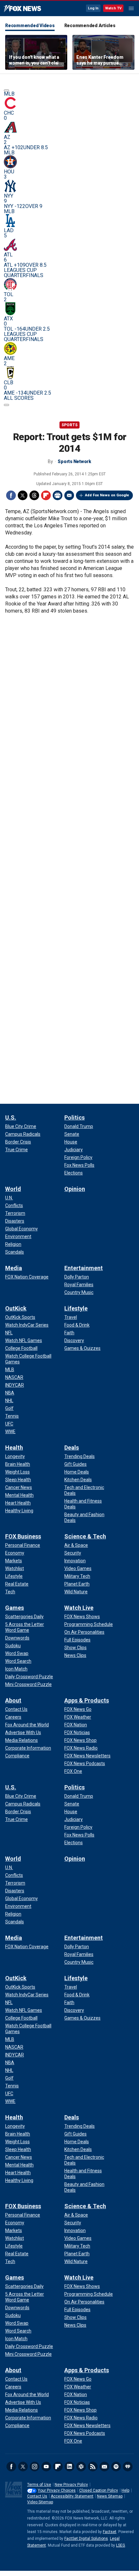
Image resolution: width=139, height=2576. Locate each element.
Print (58, 495)
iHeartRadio (128, 2467)
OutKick (16, 1308)
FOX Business (23, 1536)
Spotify (116, 2467)
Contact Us (37, 2496)
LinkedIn (69, 2467)
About (13, 1700)
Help (125, 2490)
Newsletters (104, 2467)
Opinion (75, 1189)
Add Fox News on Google (107, 495)
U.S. (11, 1117)
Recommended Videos (30, 26)
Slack (81, 2467)
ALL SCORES (19, 398)
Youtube (46, 2467)
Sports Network (74, 461)
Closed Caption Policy (99, 2490)
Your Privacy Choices (57, 2490)
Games (15, 1608)
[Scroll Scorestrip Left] (6, 90)
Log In (93, 8)
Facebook (11, 495)
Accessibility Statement (72, 2496)
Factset (110, 2532)
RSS (93, 2467)
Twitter (23, 495)
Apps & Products (87, 1700)
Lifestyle (76, 1308)
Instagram (35, 2467)
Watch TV (113, 8)
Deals (72, 1448)
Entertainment (84, 1268)
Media (14, 1268)
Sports (69, 425)
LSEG (121, 2545)
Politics (75, 1117)
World (13, 1189)
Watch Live (79, 1608)
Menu (131, 8)
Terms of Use (39, 2485)
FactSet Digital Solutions (86, 2539)
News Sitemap (110, 2496)
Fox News (22, 9)
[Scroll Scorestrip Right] (6, 405)
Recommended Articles (90, 26)
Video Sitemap (40, 2502)
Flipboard (46, 495)
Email (69, 495)
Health (14, 1448)
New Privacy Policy (71, 2485)
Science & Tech (85, 1536)
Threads (34, 495)
